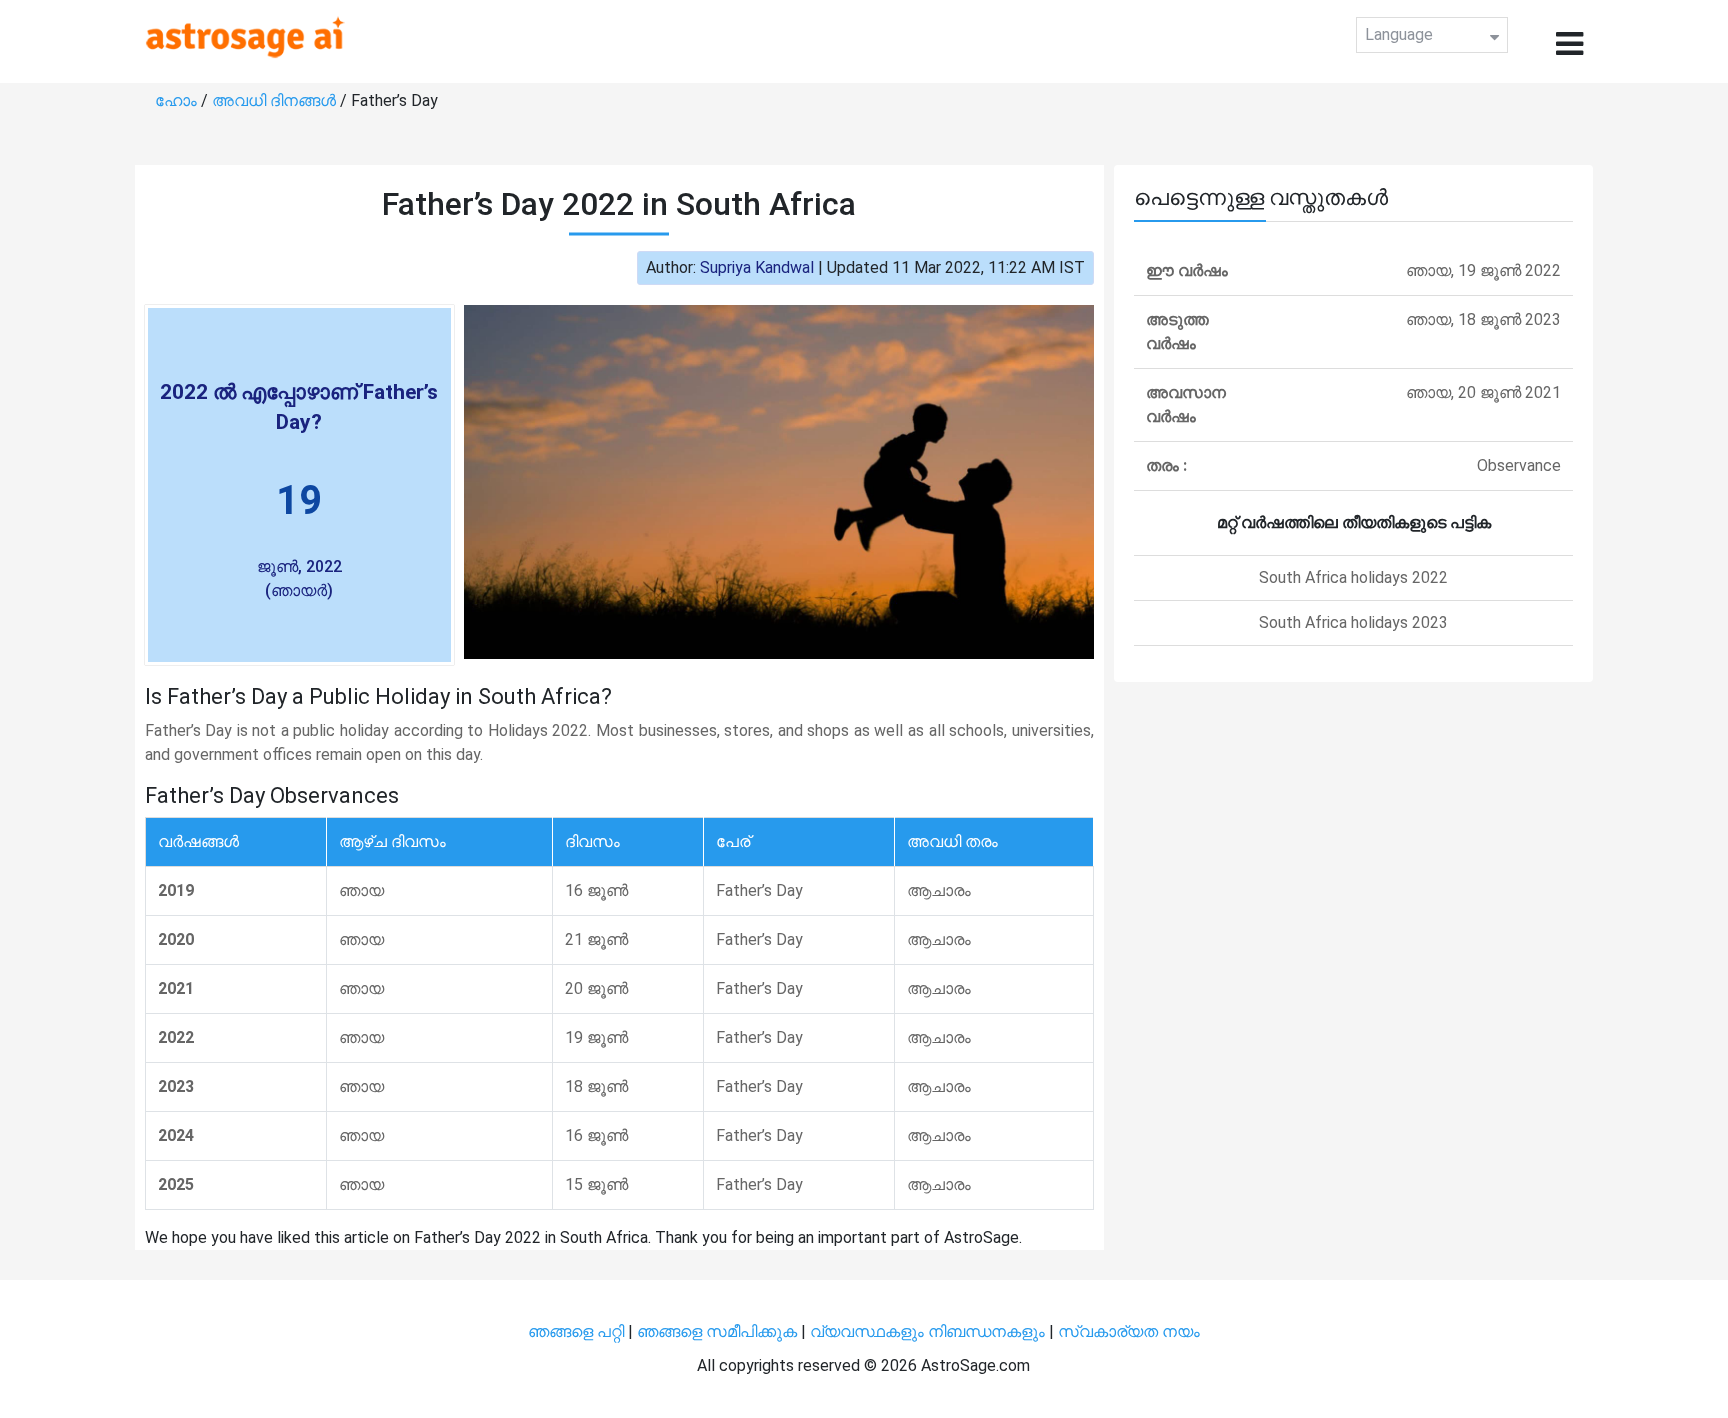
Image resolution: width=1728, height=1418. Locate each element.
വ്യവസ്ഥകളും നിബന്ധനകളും (929, 1331)
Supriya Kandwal (757, 267)
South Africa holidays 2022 (1353, 577)
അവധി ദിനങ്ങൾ (276, 100)
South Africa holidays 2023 (1353, 622)
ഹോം (178, 100)
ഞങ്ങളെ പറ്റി (576, 1331)
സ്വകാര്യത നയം (1129, 1331)
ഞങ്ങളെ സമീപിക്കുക (717, 1331)
